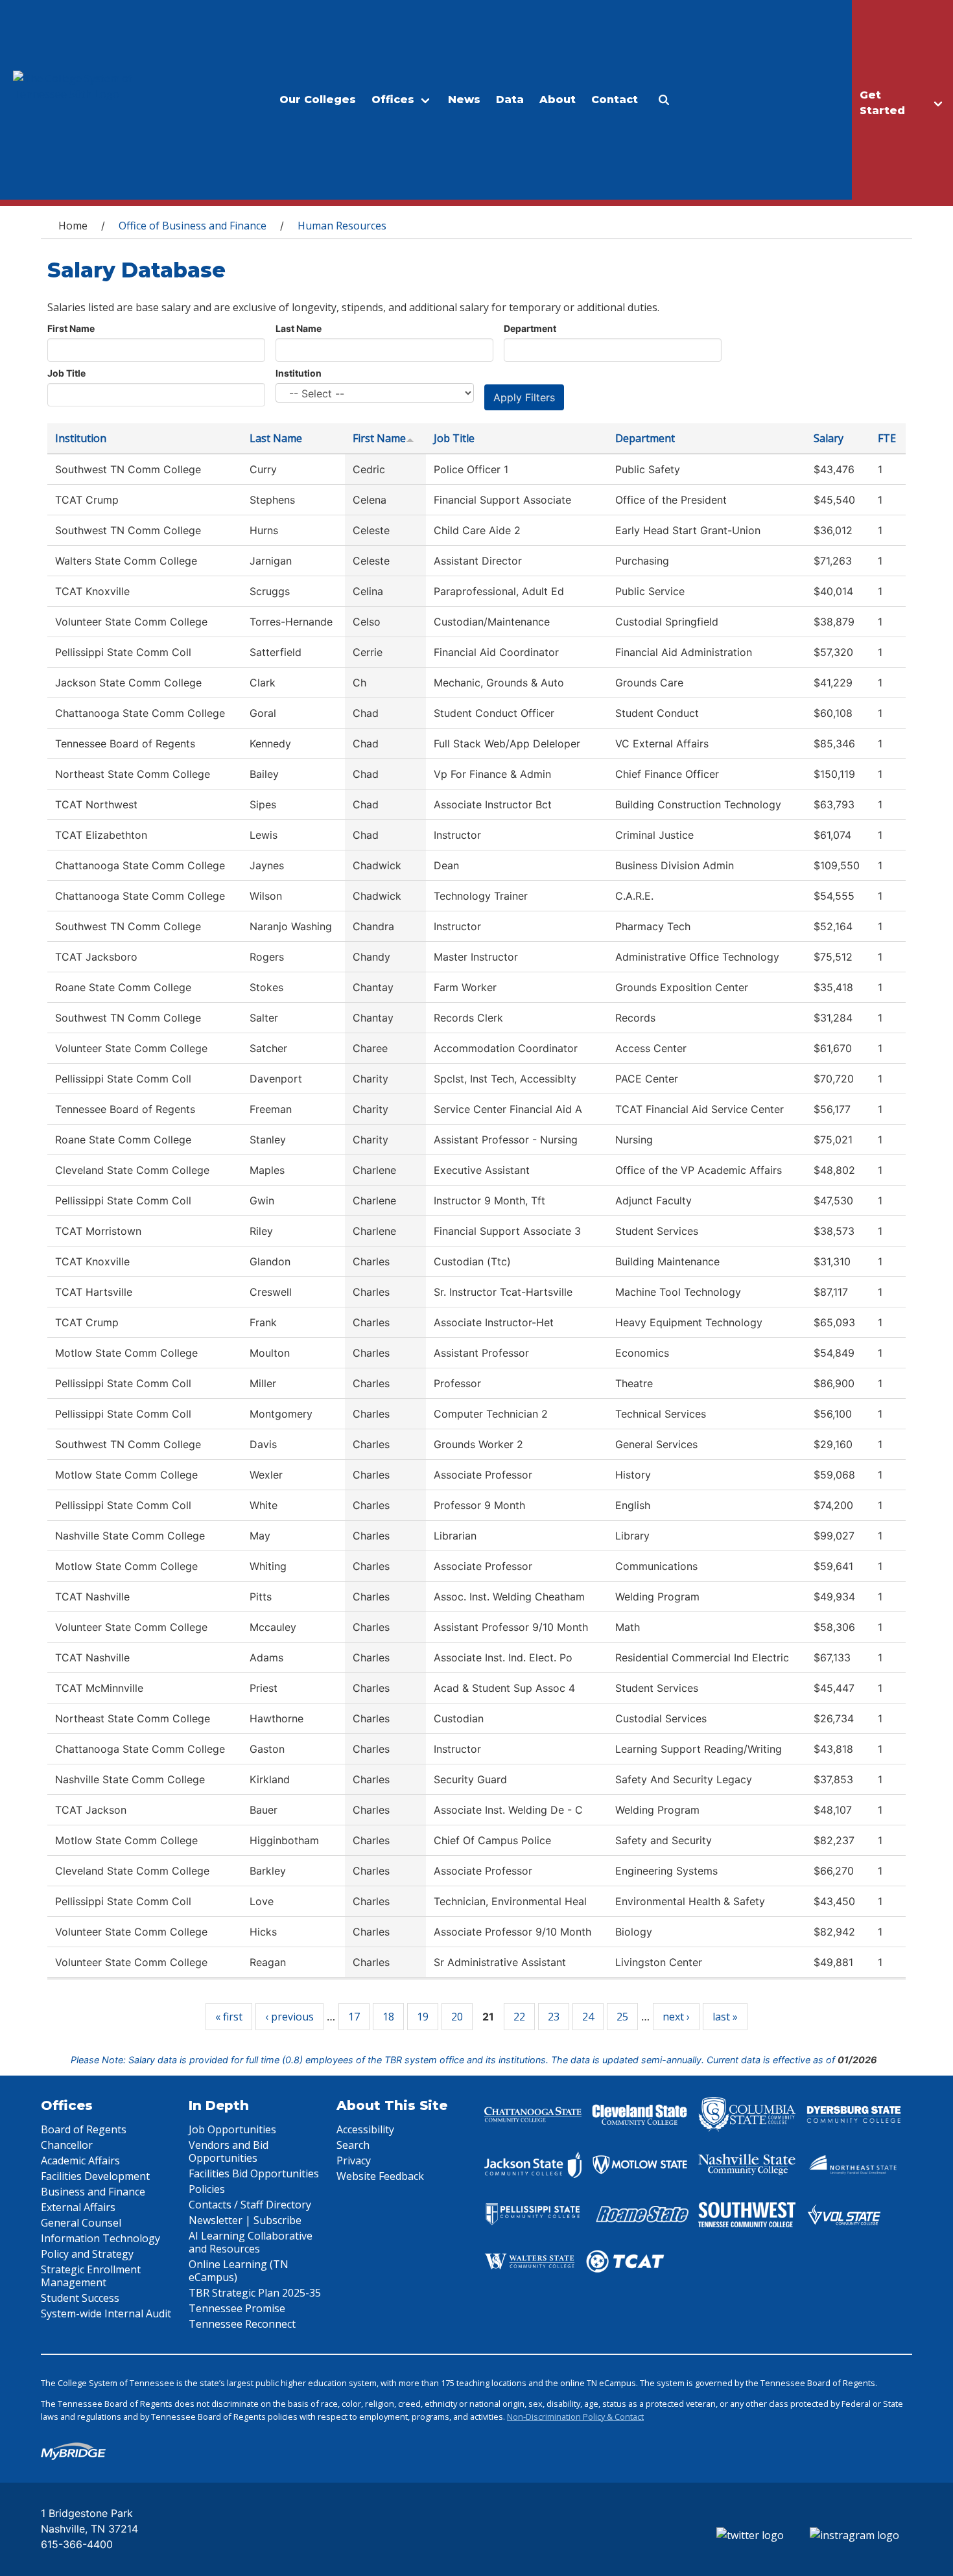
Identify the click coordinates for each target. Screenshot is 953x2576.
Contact (615, 100)
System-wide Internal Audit (106, 2313)
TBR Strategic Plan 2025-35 (255, 2293)
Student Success (80, 2298)
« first (229, 2017)
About (558, 100)
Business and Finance (93, 2192)
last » (725, 2017)
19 (423, 2017)
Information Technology (100, 2238)
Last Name (299, 328)
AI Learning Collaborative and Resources (251, 2242)
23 (554, 2017)
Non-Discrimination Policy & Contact (575, 2417)
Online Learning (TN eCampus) (239, 2271)
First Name (71, 328)
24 (588, 2017)
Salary (829, 438)
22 (519, 2017)
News (464, 100)
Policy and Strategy (87, 2254)
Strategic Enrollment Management (91, 2276)
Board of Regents (84, 2129)
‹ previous (289, 2017)
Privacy (354, 2160)
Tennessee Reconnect (242, 2324)
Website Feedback (380, 2176)
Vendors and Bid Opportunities (229, 2151)
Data (510, 100)
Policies (207, 2189)
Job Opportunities (232, 2129)
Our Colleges (318, 100)
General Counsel (81, 2223)
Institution (299, 373)
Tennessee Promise (237, 2308)
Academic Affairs (80, 2160)
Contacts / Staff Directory (250, 2205)
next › (676, 2017)
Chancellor (67, 2145)
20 (457, 2017)
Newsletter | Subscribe (245, 2220)
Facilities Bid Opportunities (254, 2173)
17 (354, 2017)
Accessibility (365, 2129)
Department (530, 328)
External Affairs (78, 2207)
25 (622, 2017)
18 (388, 2017)
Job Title (66, 373)
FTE (887, 438)
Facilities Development (95, 2176)
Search (353, 2145)
